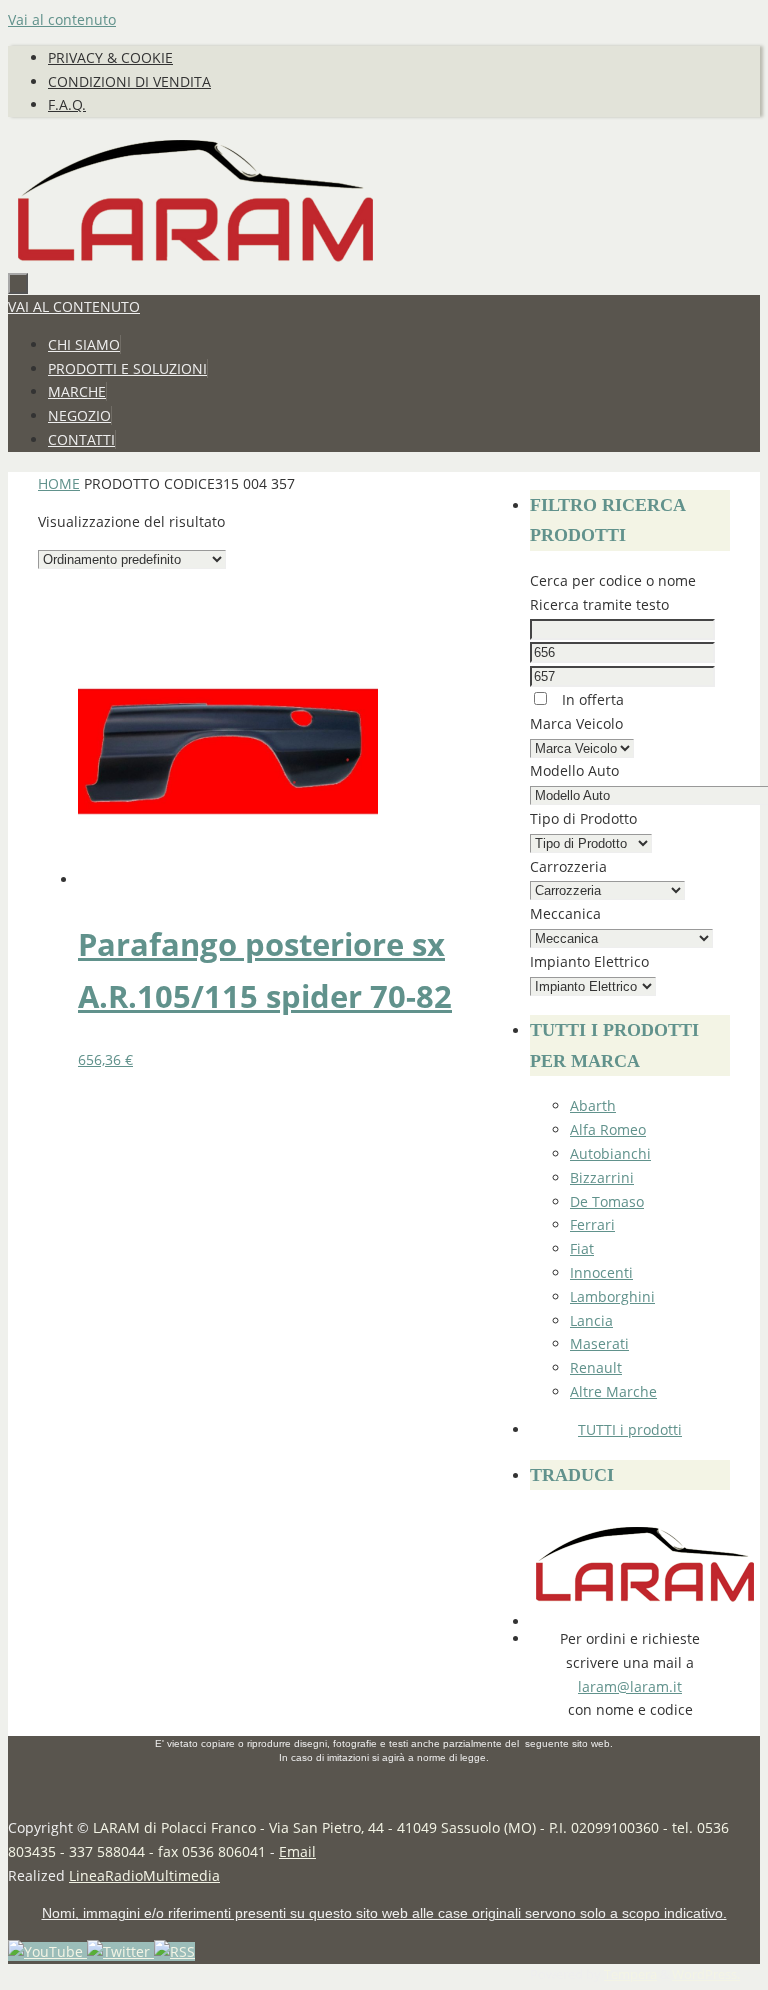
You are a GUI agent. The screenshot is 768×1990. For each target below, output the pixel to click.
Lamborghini (612, 1296)
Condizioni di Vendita (129, 81)
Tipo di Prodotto (583, 818)
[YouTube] (47, 1951)
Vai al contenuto (62, 19)
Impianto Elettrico (589, 961)
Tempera (630, 1974)
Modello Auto (574, 770)
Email (297, 1851)
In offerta (591, 699)
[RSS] (174, 1951)
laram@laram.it (630, 1686)
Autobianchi (610, 1153)
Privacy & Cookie (110, 57)
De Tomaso (607, 1201)
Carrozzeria (568, 866)
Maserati (599, 1343)
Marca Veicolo (576, 723)
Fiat (582, 1248)
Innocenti (601, 1272)
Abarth (593, 1105)
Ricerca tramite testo (599, 604)
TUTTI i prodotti (630, 1429)
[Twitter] (120, 1951)
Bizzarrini (602, 1177)
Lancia (591, 1320)
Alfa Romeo (608, 1129)
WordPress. (706, 1974)
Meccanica (565, 913)
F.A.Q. (67, 104)
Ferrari (592, 1224)
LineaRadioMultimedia (144, 1875)
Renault (596, 1367)
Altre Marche (613, 1391)
